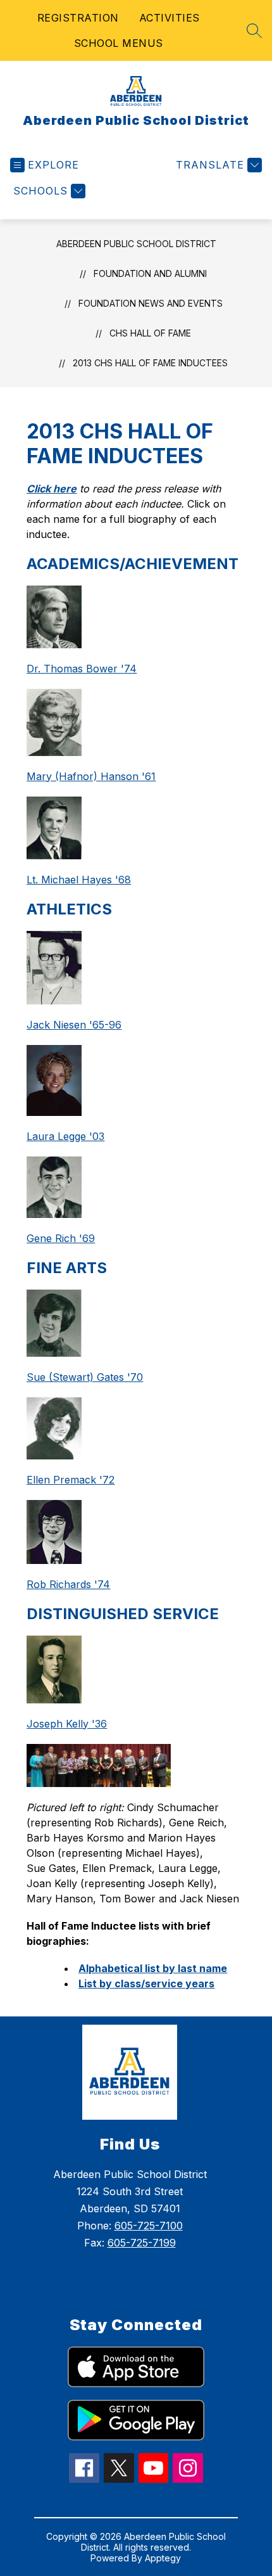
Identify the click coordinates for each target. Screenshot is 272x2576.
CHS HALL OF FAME (150, 333)
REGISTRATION (78, 18)
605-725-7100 (149, 2226)
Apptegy (163, 2558)
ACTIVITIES (170, 18)
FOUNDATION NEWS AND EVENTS (151, 303)
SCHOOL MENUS (119, 43)
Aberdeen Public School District (136, 244)
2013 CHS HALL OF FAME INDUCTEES (150, 363)
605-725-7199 (142, 2243)
